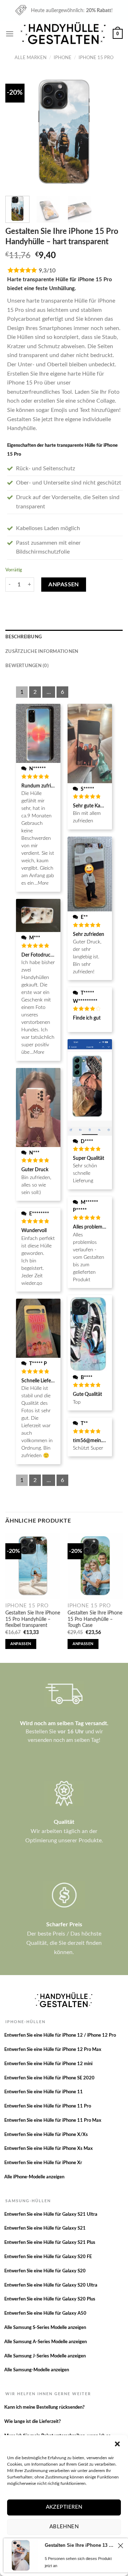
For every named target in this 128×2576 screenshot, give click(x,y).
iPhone (63, 58)
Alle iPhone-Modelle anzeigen (34, 2177)
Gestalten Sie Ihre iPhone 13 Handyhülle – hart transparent (80, 2545)
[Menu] (10, 34)
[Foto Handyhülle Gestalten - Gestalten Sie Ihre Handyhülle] (64, 34)
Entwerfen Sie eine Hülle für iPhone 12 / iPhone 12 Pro (60, 2035)
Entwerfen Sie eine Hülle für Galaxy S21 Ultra (51, 2214)
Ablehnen (64, 2527)
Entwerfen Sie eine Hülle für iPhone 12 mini (48, 2064)
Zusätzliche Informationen (42, 651)
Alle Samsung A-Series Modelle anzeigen (46, 2342)
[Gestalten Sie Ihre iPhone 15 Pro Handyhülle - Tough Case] (95, 1566)
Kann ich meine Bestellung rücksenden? (44, 2407)
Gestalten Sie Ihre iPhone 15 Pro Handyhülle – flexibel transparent (33, 1619)
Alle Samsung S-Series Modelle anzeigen (45, 2328)
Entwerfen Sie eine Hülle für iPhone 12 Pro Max (53, 2050)
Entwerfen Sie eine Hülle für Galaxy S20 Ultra (51, 2285)
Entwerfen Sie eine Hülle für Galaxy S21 (45, 2228)
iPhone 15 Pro (96, 58)
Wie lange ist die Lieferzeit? (33, 2422)
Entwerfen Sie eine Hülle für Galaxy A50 (45, 2313)
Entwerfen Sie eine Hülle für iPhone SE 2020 (49, 2078)
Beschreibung (23, 637)
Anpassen (64, 585)
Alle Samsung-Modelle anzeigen (37, 2370)
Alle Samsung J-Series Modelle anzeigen (45, 2356)
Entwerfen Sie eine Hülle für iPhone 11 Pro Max (53, 2121)
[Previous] (17, 132)
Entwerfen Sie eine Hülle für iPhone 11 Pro (48, 2106)
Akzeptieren (64, 2507)
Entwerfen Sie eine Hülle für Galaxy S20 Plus (50, 2299)
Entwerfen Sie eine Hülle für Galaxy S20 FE (48, 2257)
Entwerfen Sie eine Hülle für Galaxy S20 (45, 2271)
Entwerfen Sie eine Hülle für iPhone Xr (43, 2163)
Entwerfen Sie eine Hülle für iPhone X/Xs (46, 2135)
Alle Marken (31, 58)
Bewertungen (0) (27, 666)
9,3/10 (47, 271)
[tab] (64, 637)
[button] (117, 2444)
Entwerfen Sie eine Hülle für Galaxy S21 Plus (50, 2243)
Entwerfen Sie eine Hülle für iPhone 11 (44, 2092)
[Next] (111, 132)
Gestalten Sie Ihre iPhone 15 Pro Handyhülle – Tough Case (95, 1619)
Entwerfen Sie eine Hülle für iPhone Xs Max (49, 2149)
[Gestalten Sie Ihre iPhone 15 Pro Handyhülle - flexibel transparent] (33, 1566)
